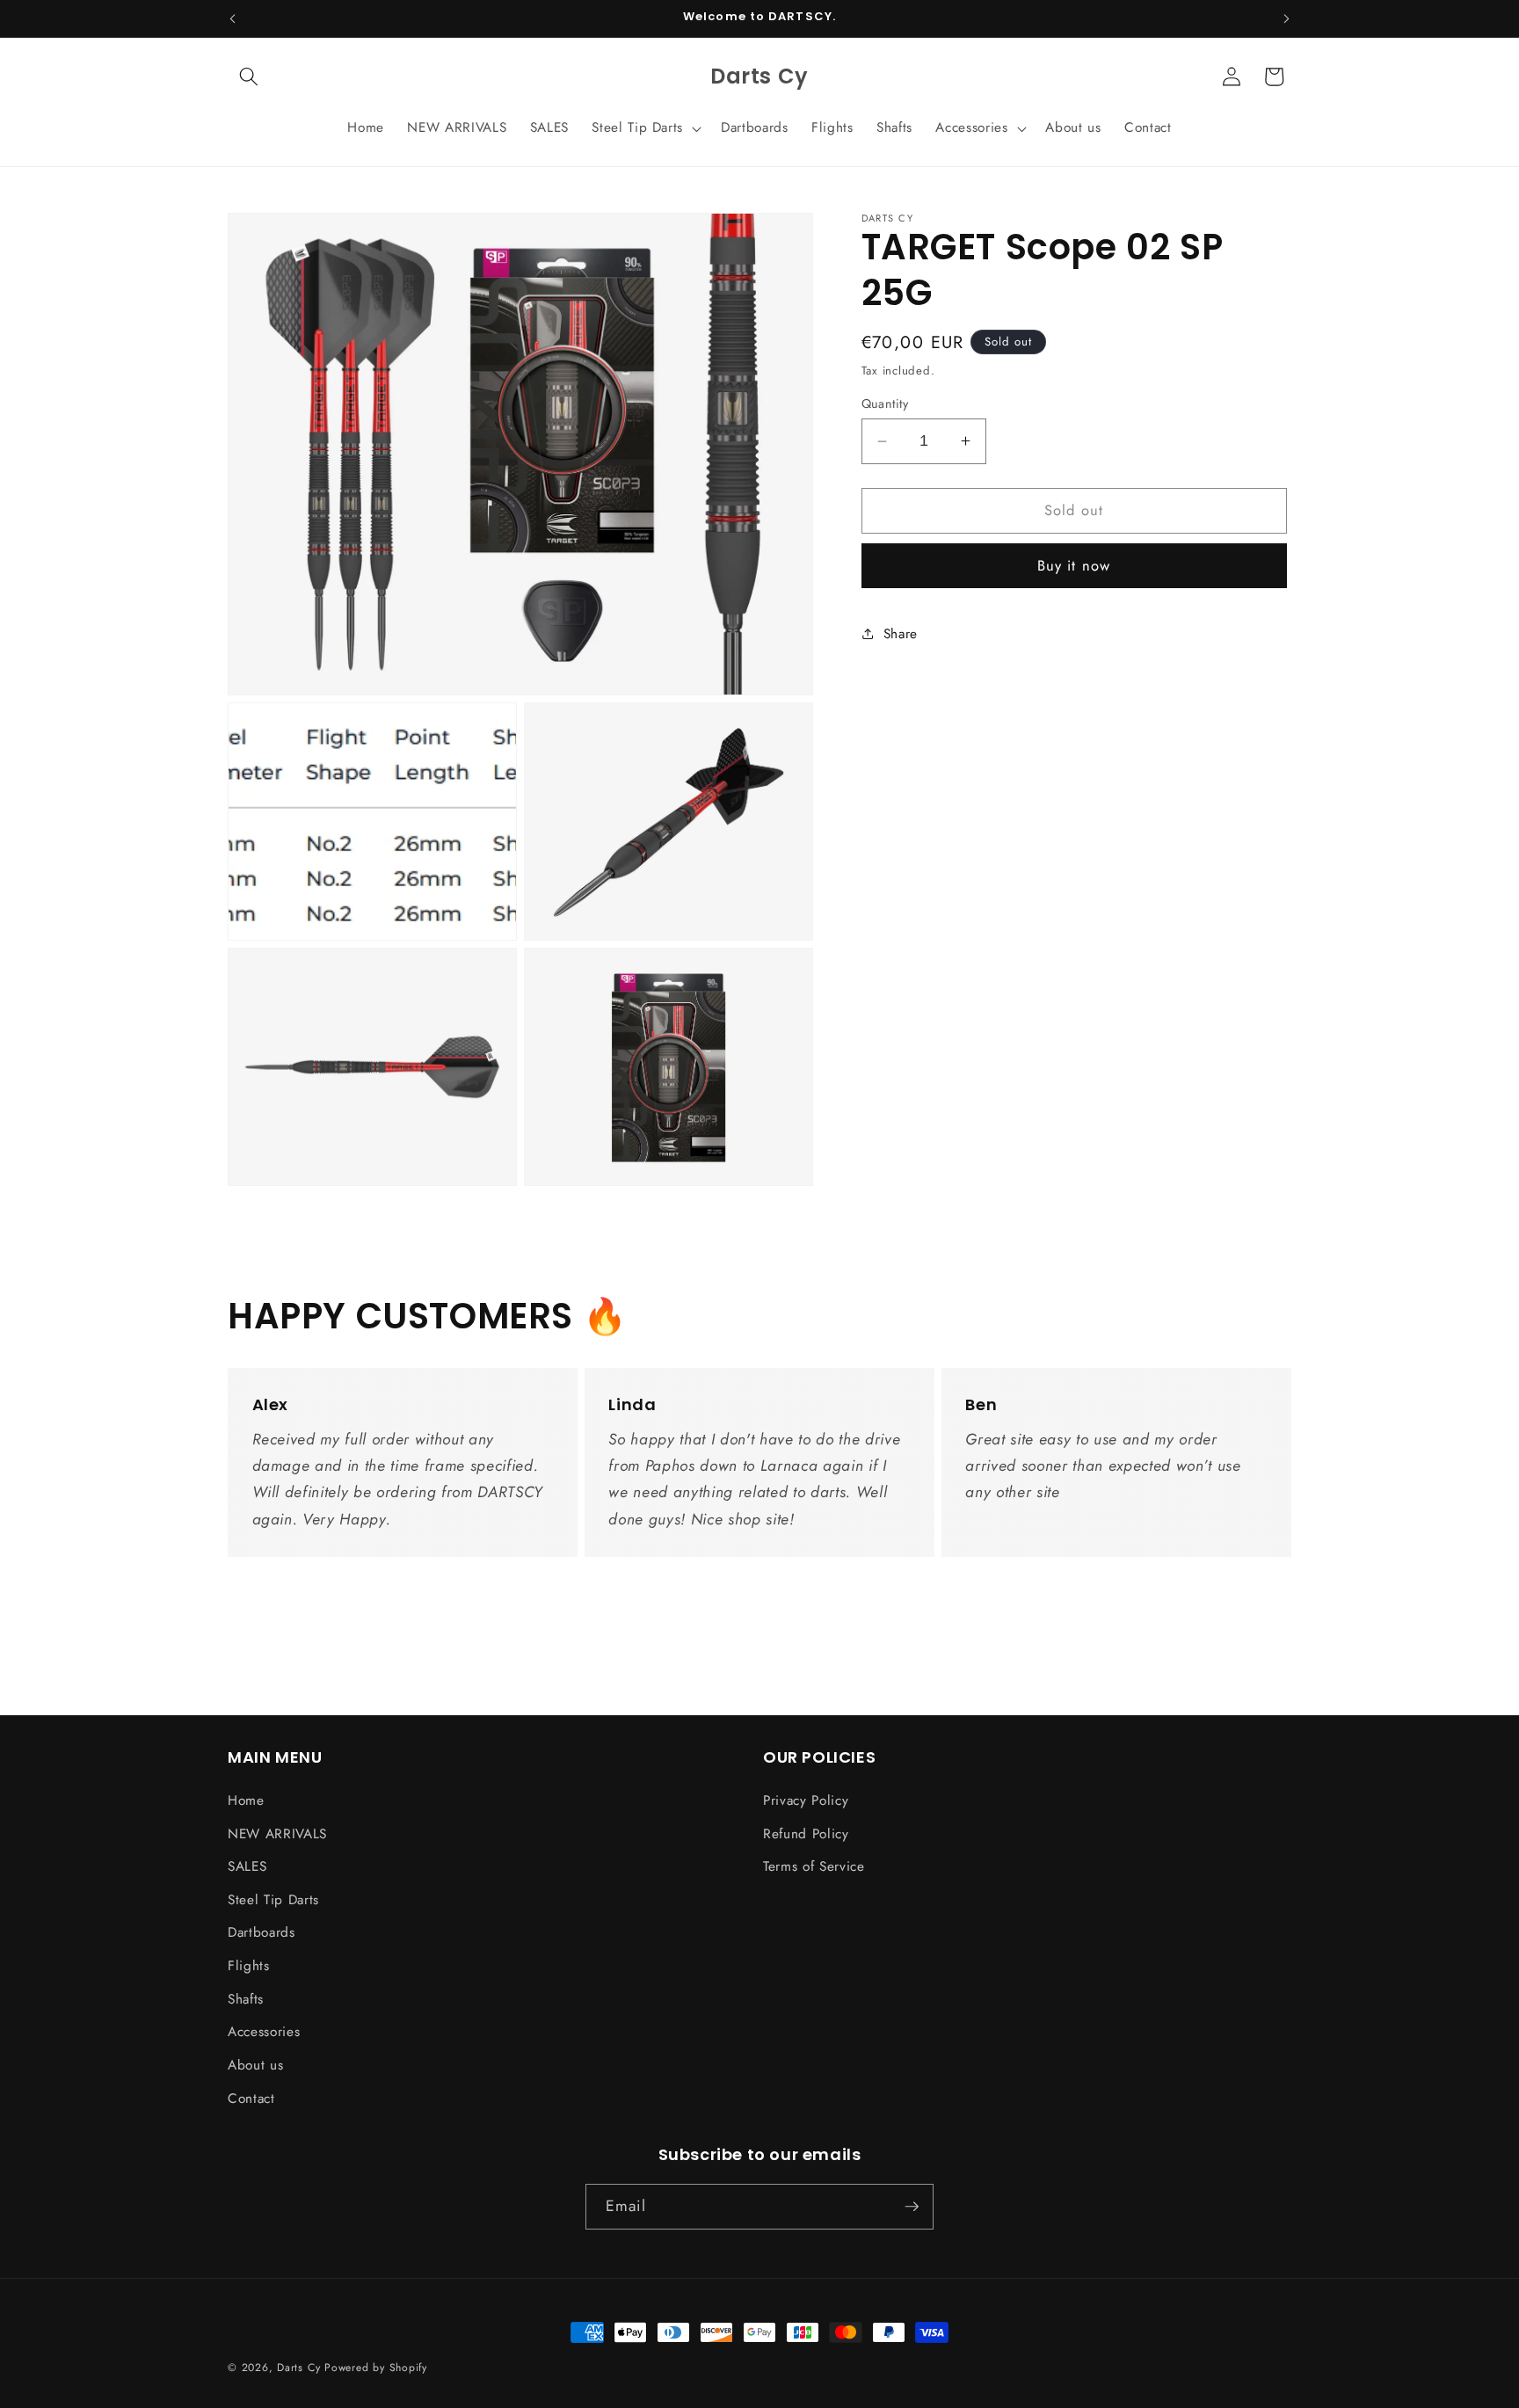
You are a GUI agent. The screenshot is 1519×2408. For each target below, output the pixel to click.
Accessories (264, 2032)
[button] (249, 76)
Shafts (246, 1999)
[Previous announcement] (233, 18)
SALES (247, 1866)
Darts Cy (298, 2368)
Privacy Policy (806, 1801)
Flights (249, 1966)
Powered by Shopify (376, 2368)
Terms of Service (814, 1866)
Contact (251, 2099)
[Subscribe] (912, 2207)
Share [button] (901, 633)
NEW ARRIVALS (277, 1834)
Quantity (885, 404)
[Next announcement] (1287, 18)
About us (255, 2065)
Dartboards (262, 1932)
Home (246, 1801)
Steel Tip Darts (273, 1900)
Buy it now (1074, 565)
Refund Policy (806, 1834)
